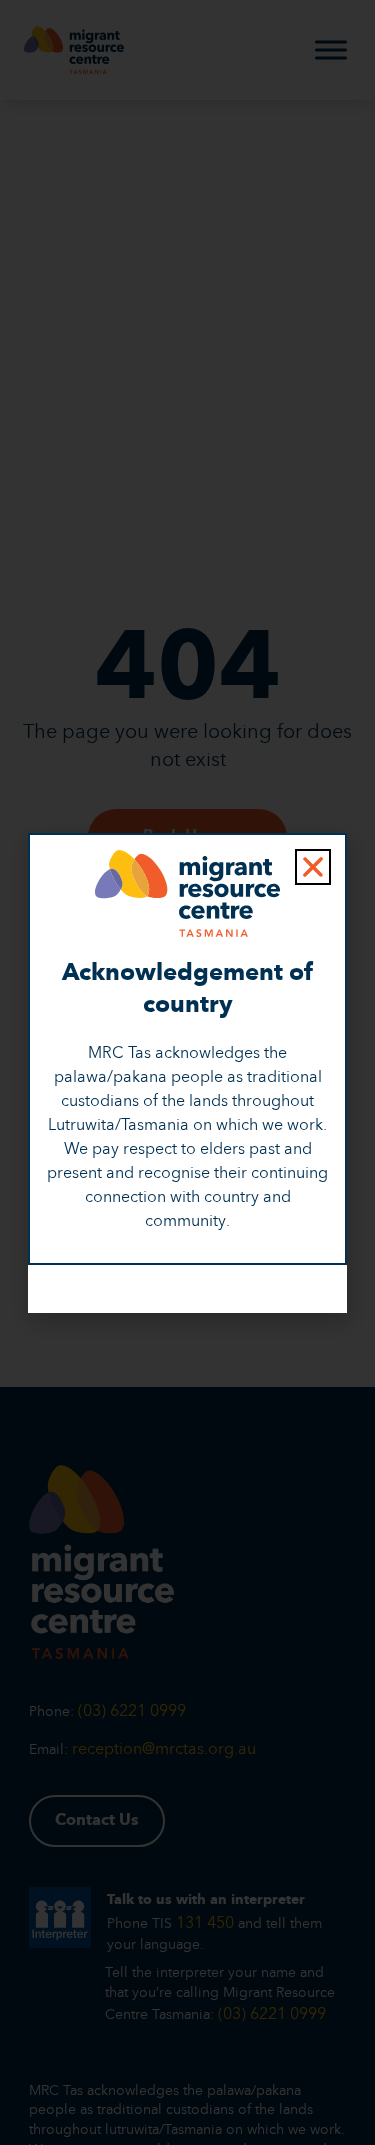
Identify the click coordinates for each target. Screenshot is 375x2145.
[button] (313, 867)
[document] (187, 1072)
